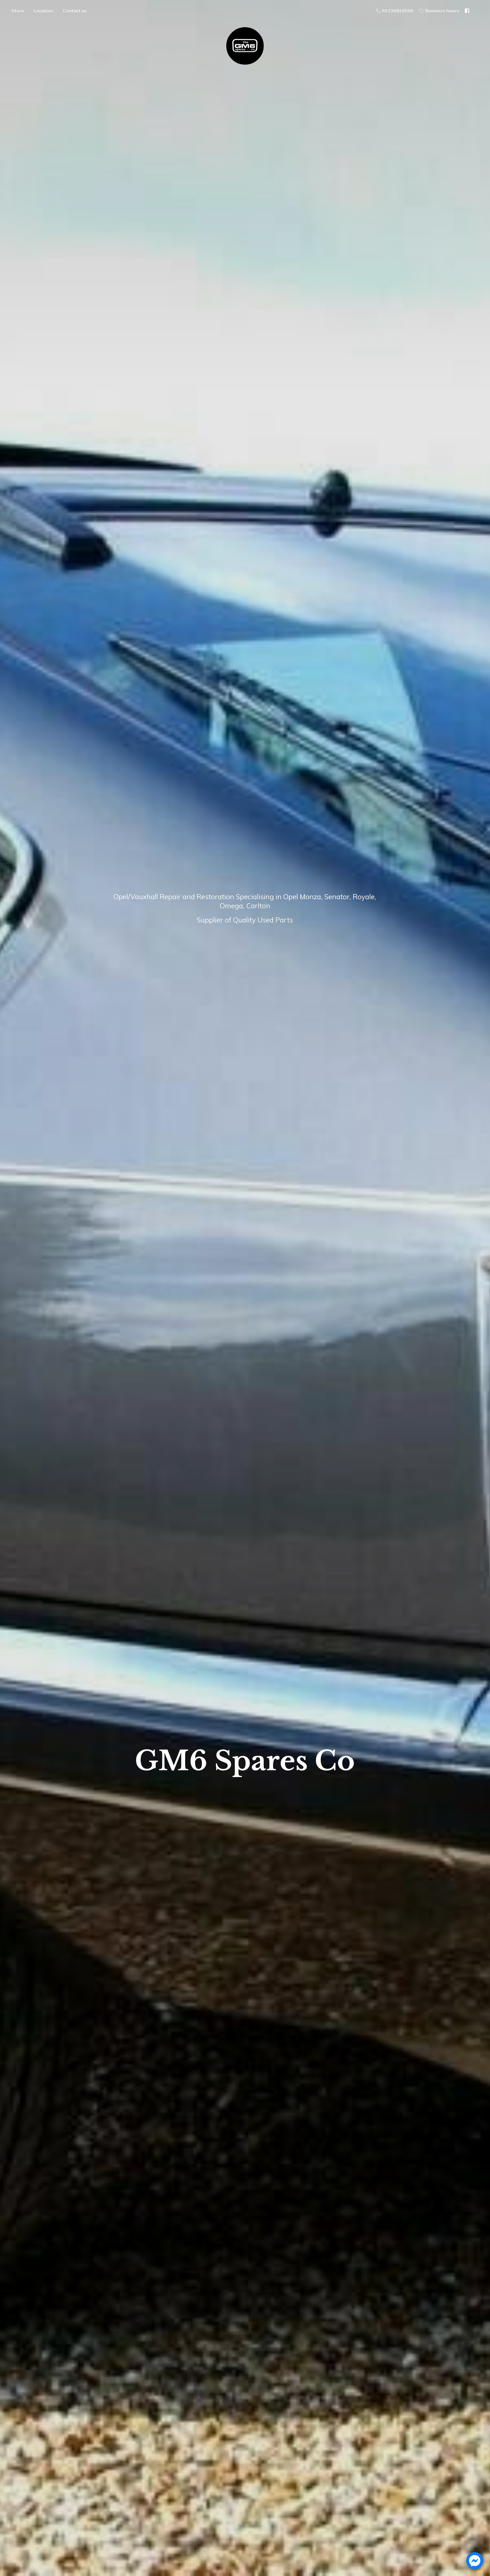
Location (43, 11)
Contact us (75, 11)
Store (18, 11)
